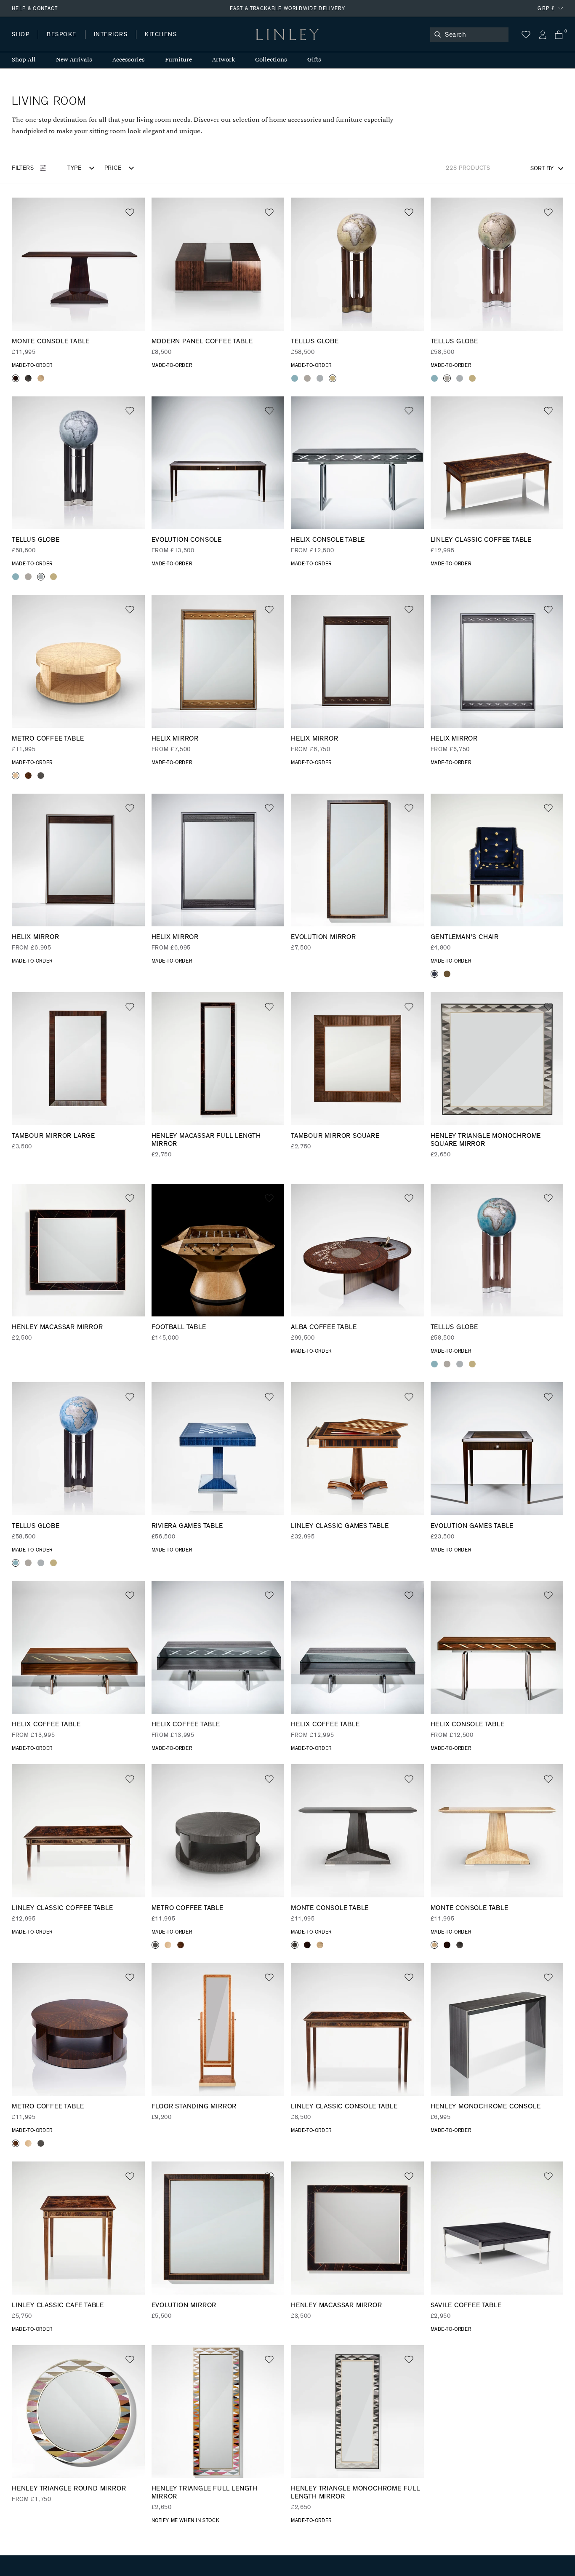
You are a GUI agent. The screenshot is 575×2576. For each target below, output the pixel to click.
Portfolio (155, 43)
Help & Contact (35, 8)
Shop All (24, 60)
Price (113, 168)
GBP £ (546, 8)
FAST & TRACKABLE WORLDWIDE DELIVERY (287, 8)
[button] (130, 213)
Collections (271, 60)
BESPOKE (62, 35)
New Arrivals (74, 60)
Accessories (129, 60)
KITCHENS (161, 35)
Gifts (314, 60)
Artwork (224, 60)
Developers (65, 43)
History (111, 43)
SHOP (21, 35)
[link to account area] (542, 35)
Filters (23, 168)
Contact (198, 43)
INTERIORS (111, 35)
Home (20, 43)
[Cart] (559, 35)
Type (75, 168)
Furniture (178, 60)
